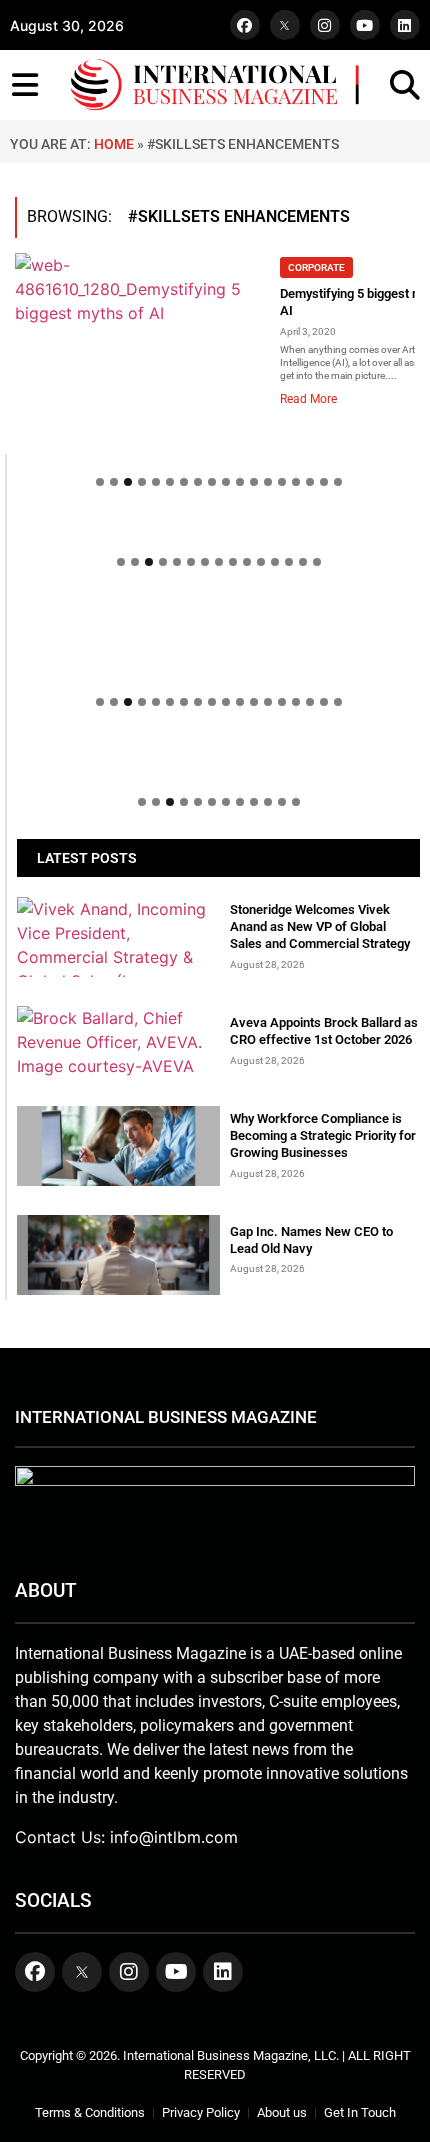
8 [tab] (198, 482)
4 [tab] (142, 482)
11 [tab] (240, 482)
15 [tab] (296, 482)
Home (114, 144)
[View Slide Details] (218, 639)
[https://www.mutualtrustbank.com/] (218, 609)
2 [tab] (114, 482)
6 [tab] (170, 482)
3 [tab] (128, 482)
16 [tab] (310, 482)
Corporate (316, 267)
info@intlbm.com (174, 1837)
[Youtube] (365, 25)
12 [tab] (254, 482)
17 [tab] (324, 482)
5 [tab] (156, 482)
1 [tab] (100, 482)
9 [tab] (212, 482)
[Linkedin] (405, 25)
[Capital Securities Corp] (218, 529)
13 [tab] (268, 482)
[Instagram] (325, 25)
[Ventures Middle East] (218, 759)
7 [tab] (184, 482)
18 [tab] (338, 482)
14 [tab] (282, 482)
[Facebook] (245, 25)
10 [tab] (226, 482)
